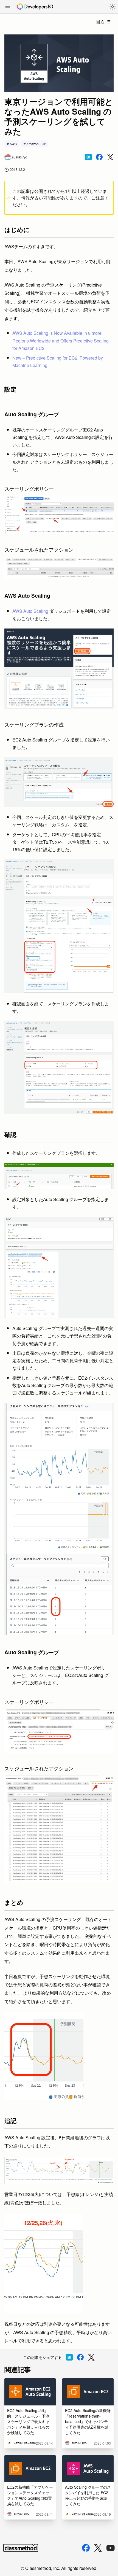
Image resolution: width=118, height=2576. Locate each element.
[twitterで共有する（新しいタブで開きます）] (110, 157)
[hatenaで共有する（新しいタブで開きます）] (88, 157)
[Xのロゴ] (98, 2548)
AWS (13, 144)
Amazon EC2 (36, 144)
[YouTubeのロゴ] (111, 2548)
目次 (100, 22)
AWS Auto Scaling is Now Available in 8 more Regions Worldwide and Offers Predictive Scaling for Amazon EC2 (61, 340)
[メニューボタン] (8, 7)
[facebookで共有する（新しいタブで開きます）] (99, 157)
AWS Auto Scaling (30, 611)
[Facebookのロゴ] (86, 2548)
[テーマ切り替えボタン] (113, 7)
